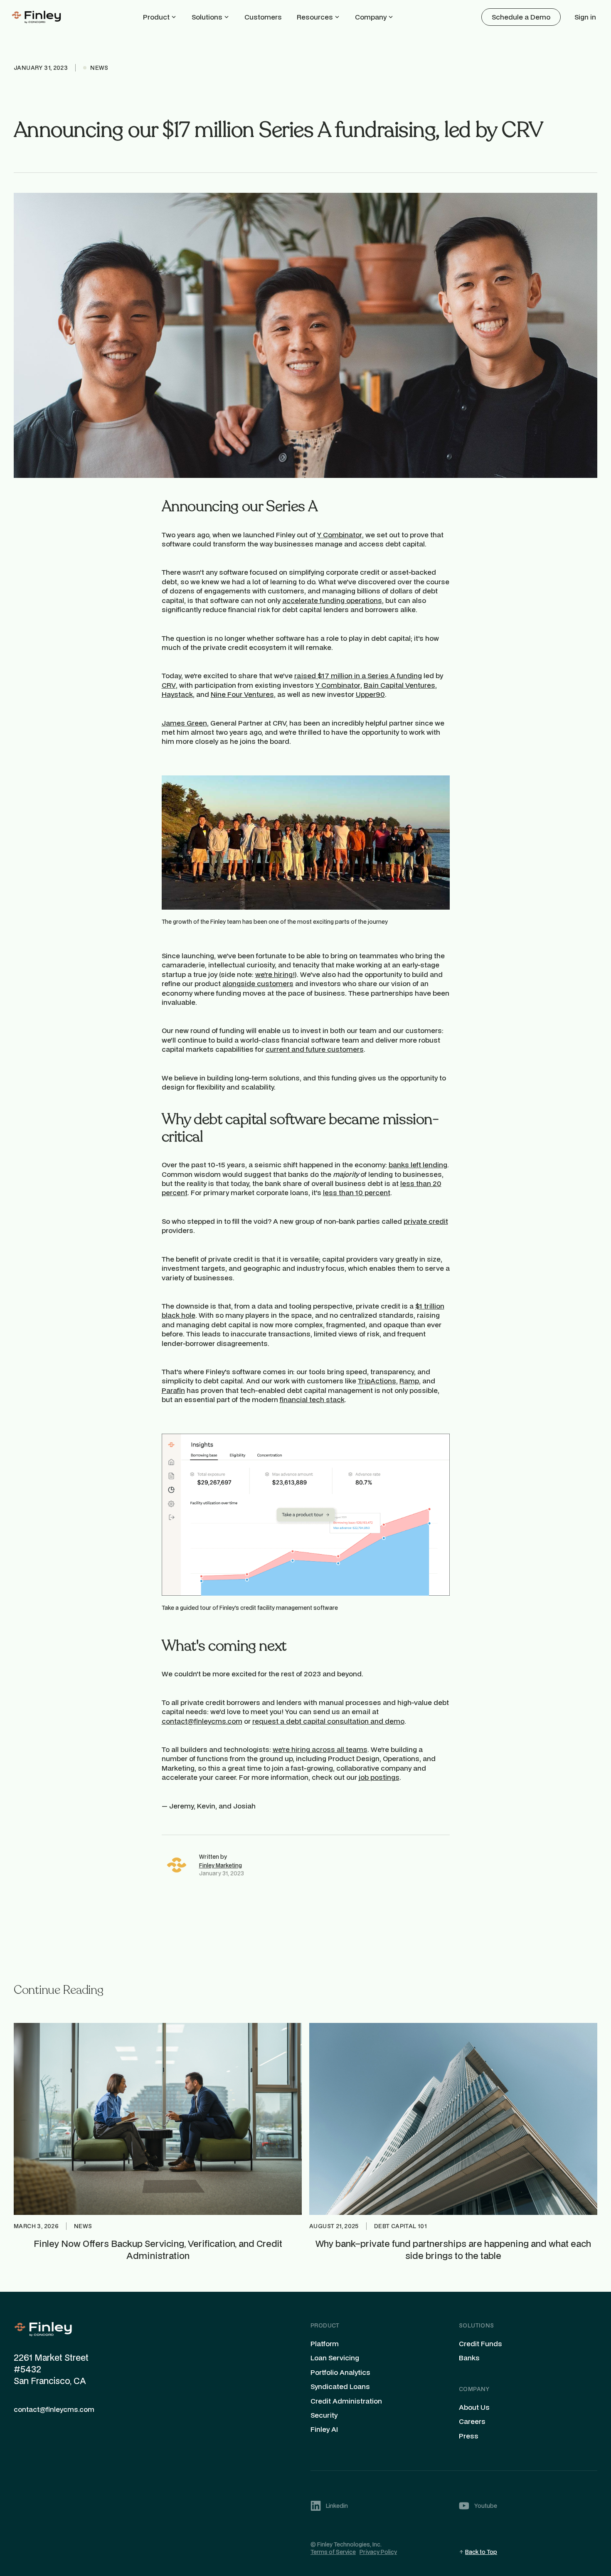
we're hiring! (275, 974)
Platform (325, 2344)
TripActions (377, 1381)
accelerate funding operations (332, 600)
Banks (469, 2358)
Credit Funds (480, 2344)
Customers (263, 17)
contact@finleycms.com (202, 1721)
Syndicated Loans (340, 2387)
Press (469, 2436)
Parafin (173, 1390)
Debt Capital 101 (400, 2226)
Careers (472, 2421)
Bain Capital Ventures (399, 685)
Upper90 (370, 694)
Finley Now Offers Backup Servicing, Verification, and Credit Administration (158, 2249)
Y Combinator (340, 535)
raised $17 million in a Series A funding (358, 675)
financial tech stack (312, 1399)
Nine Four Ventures (242, 694)
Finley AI (324, 2429)
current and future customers (315, 1049)
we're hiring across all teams (320, 1749)
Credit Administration (346, 2401)
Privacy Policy (378, 2552)
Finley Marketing (221, 1865)
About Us (474, 2407)
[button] (160, 17)
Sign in (585, 17)
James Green (184, 723)
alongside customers (258, 983)
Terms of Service (333, 2552)
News (83, 2226)
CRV (169, 685)
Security (324, 2415)
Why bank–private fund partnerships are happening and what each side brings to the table (453, 2249)
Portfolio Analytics (340, 2372)
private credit (426, 1221)
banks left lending (418, 1165)
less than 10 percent (357, 1192)
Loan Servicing (335, 2358)
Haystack (177, 694)
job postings (379, 1777)
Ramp (409, 1381)
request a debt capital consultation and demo (328, 1721)
